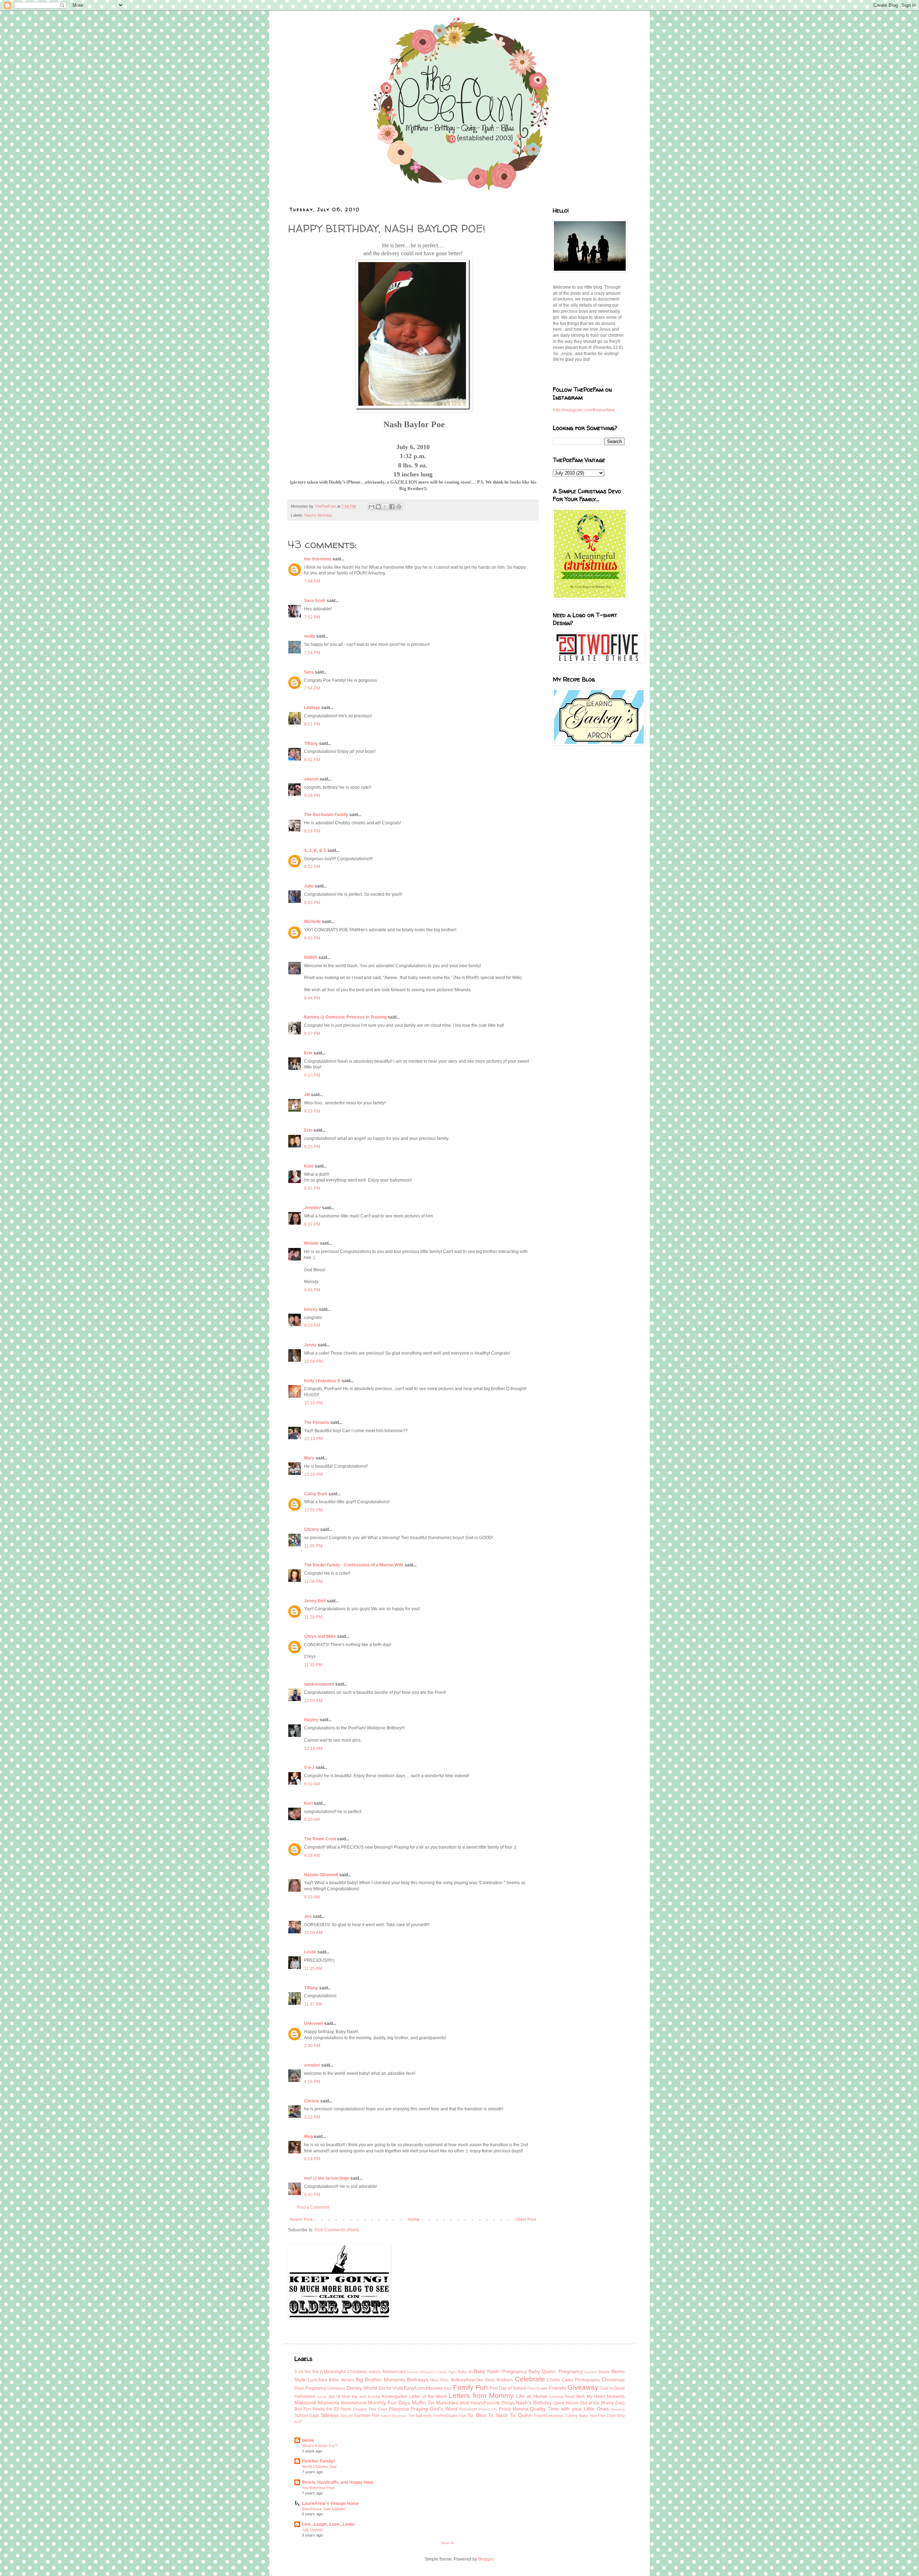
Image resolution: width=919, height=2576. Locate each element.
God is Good (612, 2388)
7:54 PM (312, 653)
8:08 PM (312, 796)
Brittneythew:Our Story (473, 2380)
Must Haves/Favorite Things (487, 2403)
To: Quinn (521, 2415)
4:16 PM (312, 2082)
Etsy (448, 2388)
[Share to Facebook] (392, 507)
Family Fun (470, 2387)
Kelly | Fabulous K (322, 1381)
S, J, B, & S (315, 851)
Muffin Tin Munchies (435, 2403)
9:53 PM (312, 1326)
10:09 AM (313, 1933)
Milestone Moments (317, 2403)
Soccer (347, 2416)
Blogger (486, 2559)
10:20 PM (313, 1475)
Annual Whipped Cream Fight (431, 2372)
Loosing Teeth (562, 2396)
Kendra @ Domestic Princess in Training (345, 1017)
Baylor (604, 2372)
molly (310, 636)
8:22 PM (312, 867)
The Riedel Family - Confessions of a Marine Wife (354, 1565)
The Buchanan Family (326, 815)
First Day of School (508, 2388)
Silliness (330, 2415)
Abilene (375, 2372)
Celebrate (530, 2379)
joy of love (340, 2396)
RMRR (311, 958)
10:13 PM (313, 1439)
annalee (312, 2065)
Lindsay (312, 708)
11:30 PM (313, 1665)
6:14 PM (312, 2159)
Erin (308, 1053)
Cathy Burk (316, 1494)
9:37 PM (312, 1224)
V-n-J (309, 1767)
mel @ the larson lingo (327, 2178)
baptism (591, 2372)
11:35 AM (313, 1969)
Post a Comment (313, 2207)
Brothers (505, 2380)
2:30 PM (312, 2046)
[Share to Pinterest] (399, 507)
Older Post (526, 2219)
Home (414, 2219)
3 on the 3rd (306, 2372)
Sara (309, 672)
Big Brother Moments (380, 2380)
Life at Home (532, 2396)
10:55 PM (313, 1510)
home (322, 2397)
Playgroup (399, 2409)
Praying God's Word (434, 2409)
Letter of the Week (428, 2396)
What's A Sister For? (319, 2446)
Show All (448, 2543)
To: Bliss (477, 2415)
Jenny (310, 1345)
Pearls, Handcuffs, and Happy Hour (338, 2482)
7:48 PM (312, 581)
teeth (427, 2416)
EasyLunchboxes (423, 2388)
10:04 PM (313, 1361)
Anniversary (394, 2372)
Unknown (314, 2023)
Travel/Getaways (549, 2416)
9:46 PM (312, 1290)
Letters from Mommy (481, 2396)
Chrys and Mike (320, 1636)
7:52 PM (312, 617)
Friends (558, 2388)
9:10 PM (312, 1075)
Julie (309, 886)
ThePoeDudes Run (450, 2416)
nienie (308, 2440)
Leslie (310, 1952)
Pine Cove (378, 2409)
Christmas (613, 2380)
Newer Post (301, 2219)
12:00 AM (313, 1701)
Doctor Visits (391, 2388)
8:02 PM (312, 760)
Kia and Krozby (366, 2396)
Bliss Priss (440, 2380)
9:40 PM (312, 2195)
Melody (311, 1243)
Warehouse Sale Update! (324, 2509)
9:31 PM (312, 1188)
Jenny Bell (315, 1601)
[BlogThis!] (378, 507)
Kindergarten (395, 2396)
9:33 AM (312, 1897)
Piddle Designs (354, 2409)
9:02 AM (312, 1784)
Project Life (488, 2409)
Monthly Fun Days (389, 2403)
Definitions (336, 2388)
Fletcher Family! (318, 2461)
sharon (311, 779)
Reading (618, 2409)
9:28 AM (312, 1855)
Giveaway (583, 2387)
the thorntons (318, 559)
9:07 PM (312, 1034)
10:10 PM (313, 1403)
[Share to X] (385, 507)
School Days (307, 2416)
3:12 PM (312, 2117)
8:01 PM (312, 724)
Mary (309, 1458)
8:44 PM (312, 998)
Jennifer (312, 1208)
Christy (312, 1529)
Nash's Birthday (318, 515)
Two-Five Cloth (603, 2416)
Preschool (468, 2409)
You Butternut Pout (318, 2488)
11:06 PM (313, 1546)
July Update (312, 2530)
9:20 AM (312, 1820)
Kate (309, 1166)
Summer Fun (367, 2416)
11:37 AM (313, 2004)
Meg (308, 2137)
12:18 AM (313, 1748)
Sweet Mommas (394, 2416)
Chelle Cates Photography (573, 2380)
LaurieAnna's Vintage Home (330, 2503)
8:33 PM (312, 903)
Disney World (361, 2388)
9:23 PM (312, 1111)
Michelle (312, 922)
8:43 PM (312, 938)
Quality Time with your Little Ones (569, 2409)
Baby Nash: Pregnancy (500, 2371)
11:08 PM (313, 1582)
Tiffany (311, 744)
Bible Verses (341, 2380)
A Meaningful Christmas (343, 2372)
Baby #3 (465, 2372)
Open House (566, 2403)
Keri (308, 1803)
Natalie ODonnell (321, 1875)
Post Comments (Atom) (337, 2230)
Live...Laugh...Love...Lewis (328, 2524)
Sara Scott (315, 601)
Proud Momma (514, 2409)
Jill (307, 1095)
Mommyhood (354, 2403)
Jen (308, 1916)
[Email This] (372, 507)
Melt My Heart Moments (600, 2396)
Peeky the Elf (326, 2409)
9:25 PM (312, 1147)
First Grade (537, 2388)
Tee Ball (415, 2416)
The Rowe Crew (320, 1839)
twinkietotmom (319, 1684)
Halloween (305, 2396)
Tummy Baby (576, 2416)
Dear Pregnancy (310, 2388)
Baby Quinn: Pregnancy (556, 2371)
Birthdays (418, 2380)
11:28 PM (313, 1617)
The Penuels (317, 1422)
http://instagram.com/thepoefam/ (584, 410)
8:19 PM (312, 831)
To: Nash (498, 2415)
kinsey (311, 1309)
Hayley (311, 1720)
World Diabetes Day (319, 2466)
